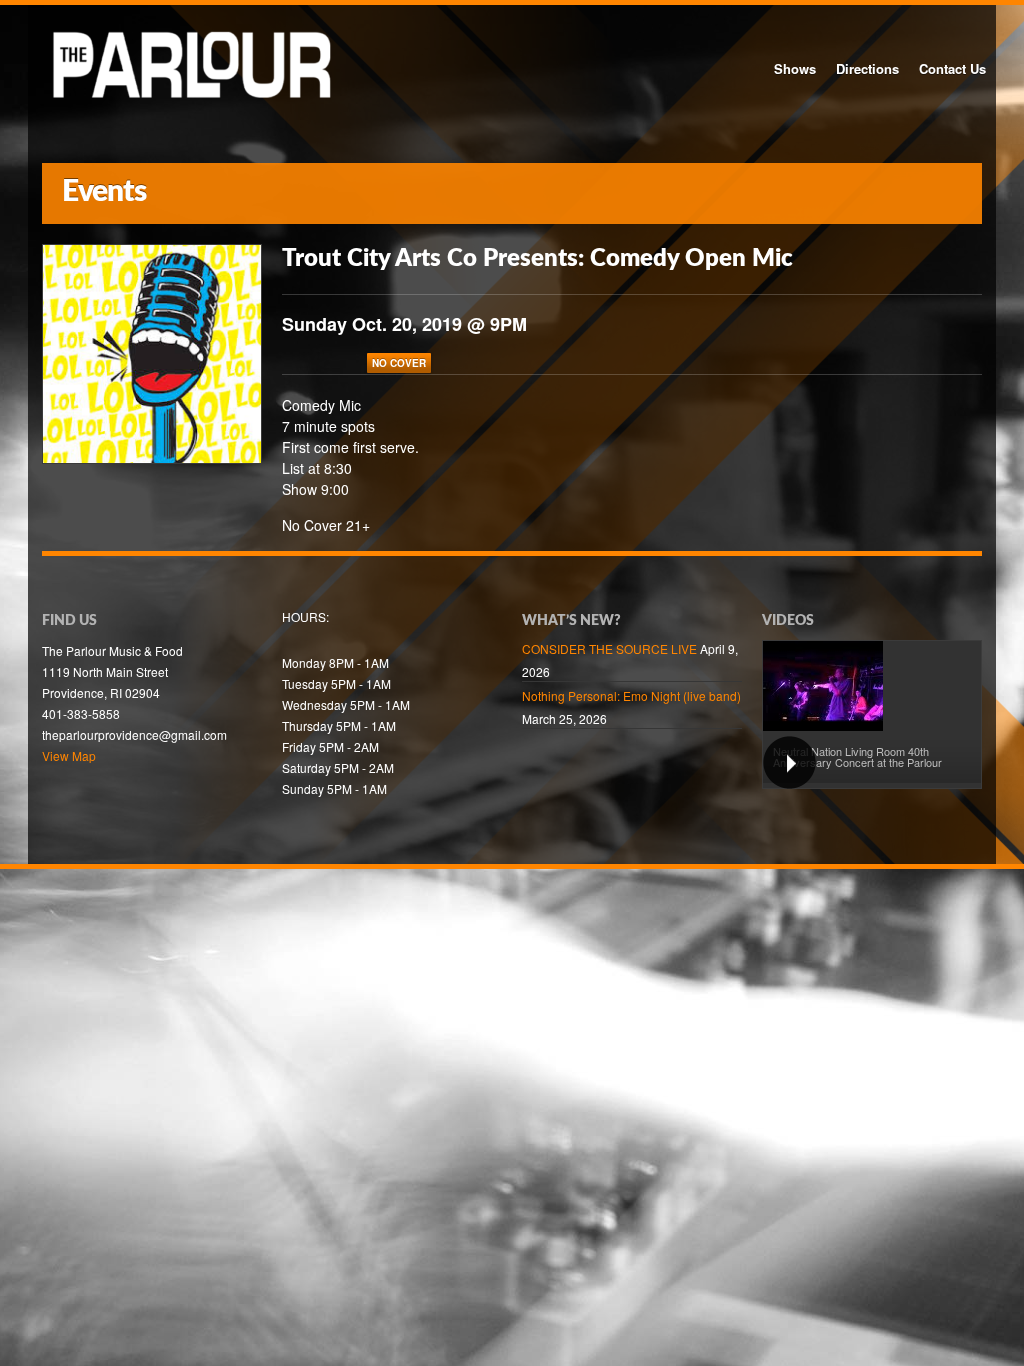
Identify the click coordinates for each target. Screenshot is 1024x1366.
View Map (69, 755)
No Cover (399, 363)
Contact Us (952, 68)
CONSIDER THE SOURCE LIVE (609, 648)
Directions (867, 68)
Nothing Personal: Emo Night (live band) (631, 695)
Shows (795, 68)
